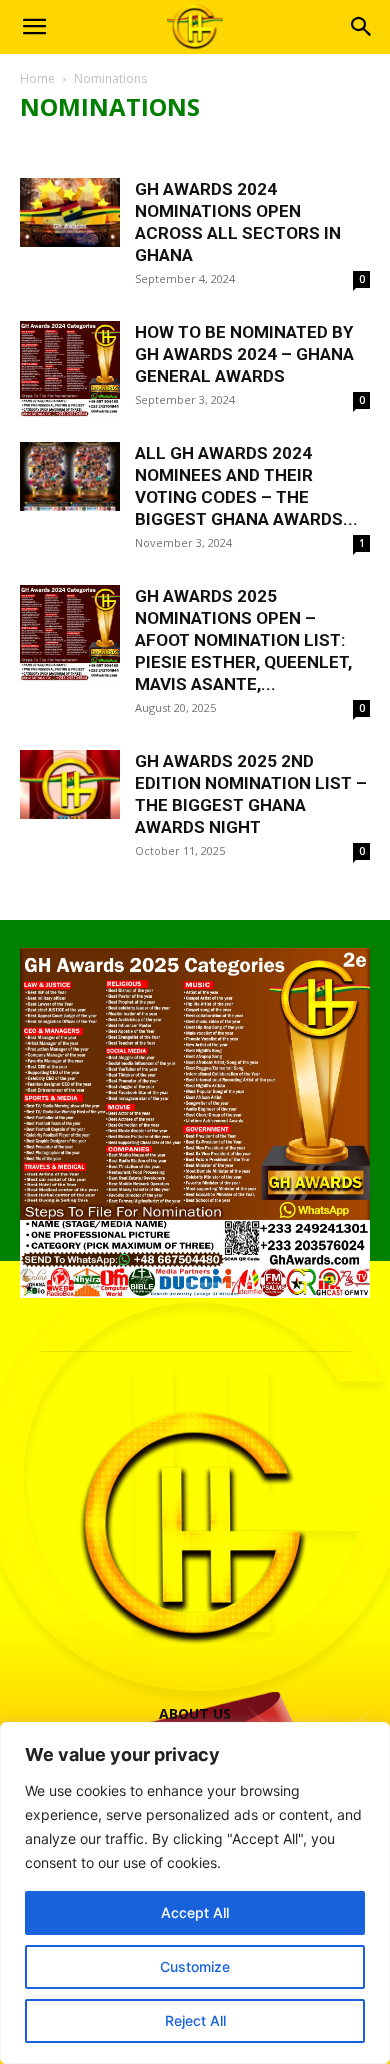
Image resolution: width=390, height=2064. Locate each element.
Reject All (195, 2020)
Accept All (195, 1912)
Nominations (125, 146)
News (44, 146)
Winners (217, 146)
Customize (195, 1966)
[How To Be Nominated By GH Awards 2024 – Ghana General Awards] (70, 369)
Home (37, 78)
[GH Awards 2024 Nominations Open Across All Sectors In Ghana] (70, 212)
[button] (34, 27)
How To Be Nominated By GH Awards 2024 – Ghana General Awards (244, 354)
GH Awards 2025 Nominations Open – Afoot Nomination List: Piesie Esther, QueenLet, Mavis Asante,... (243, 640)
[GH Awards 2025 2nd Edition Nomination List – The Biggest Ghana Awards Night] (70, 784)
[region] (195, 1893)
